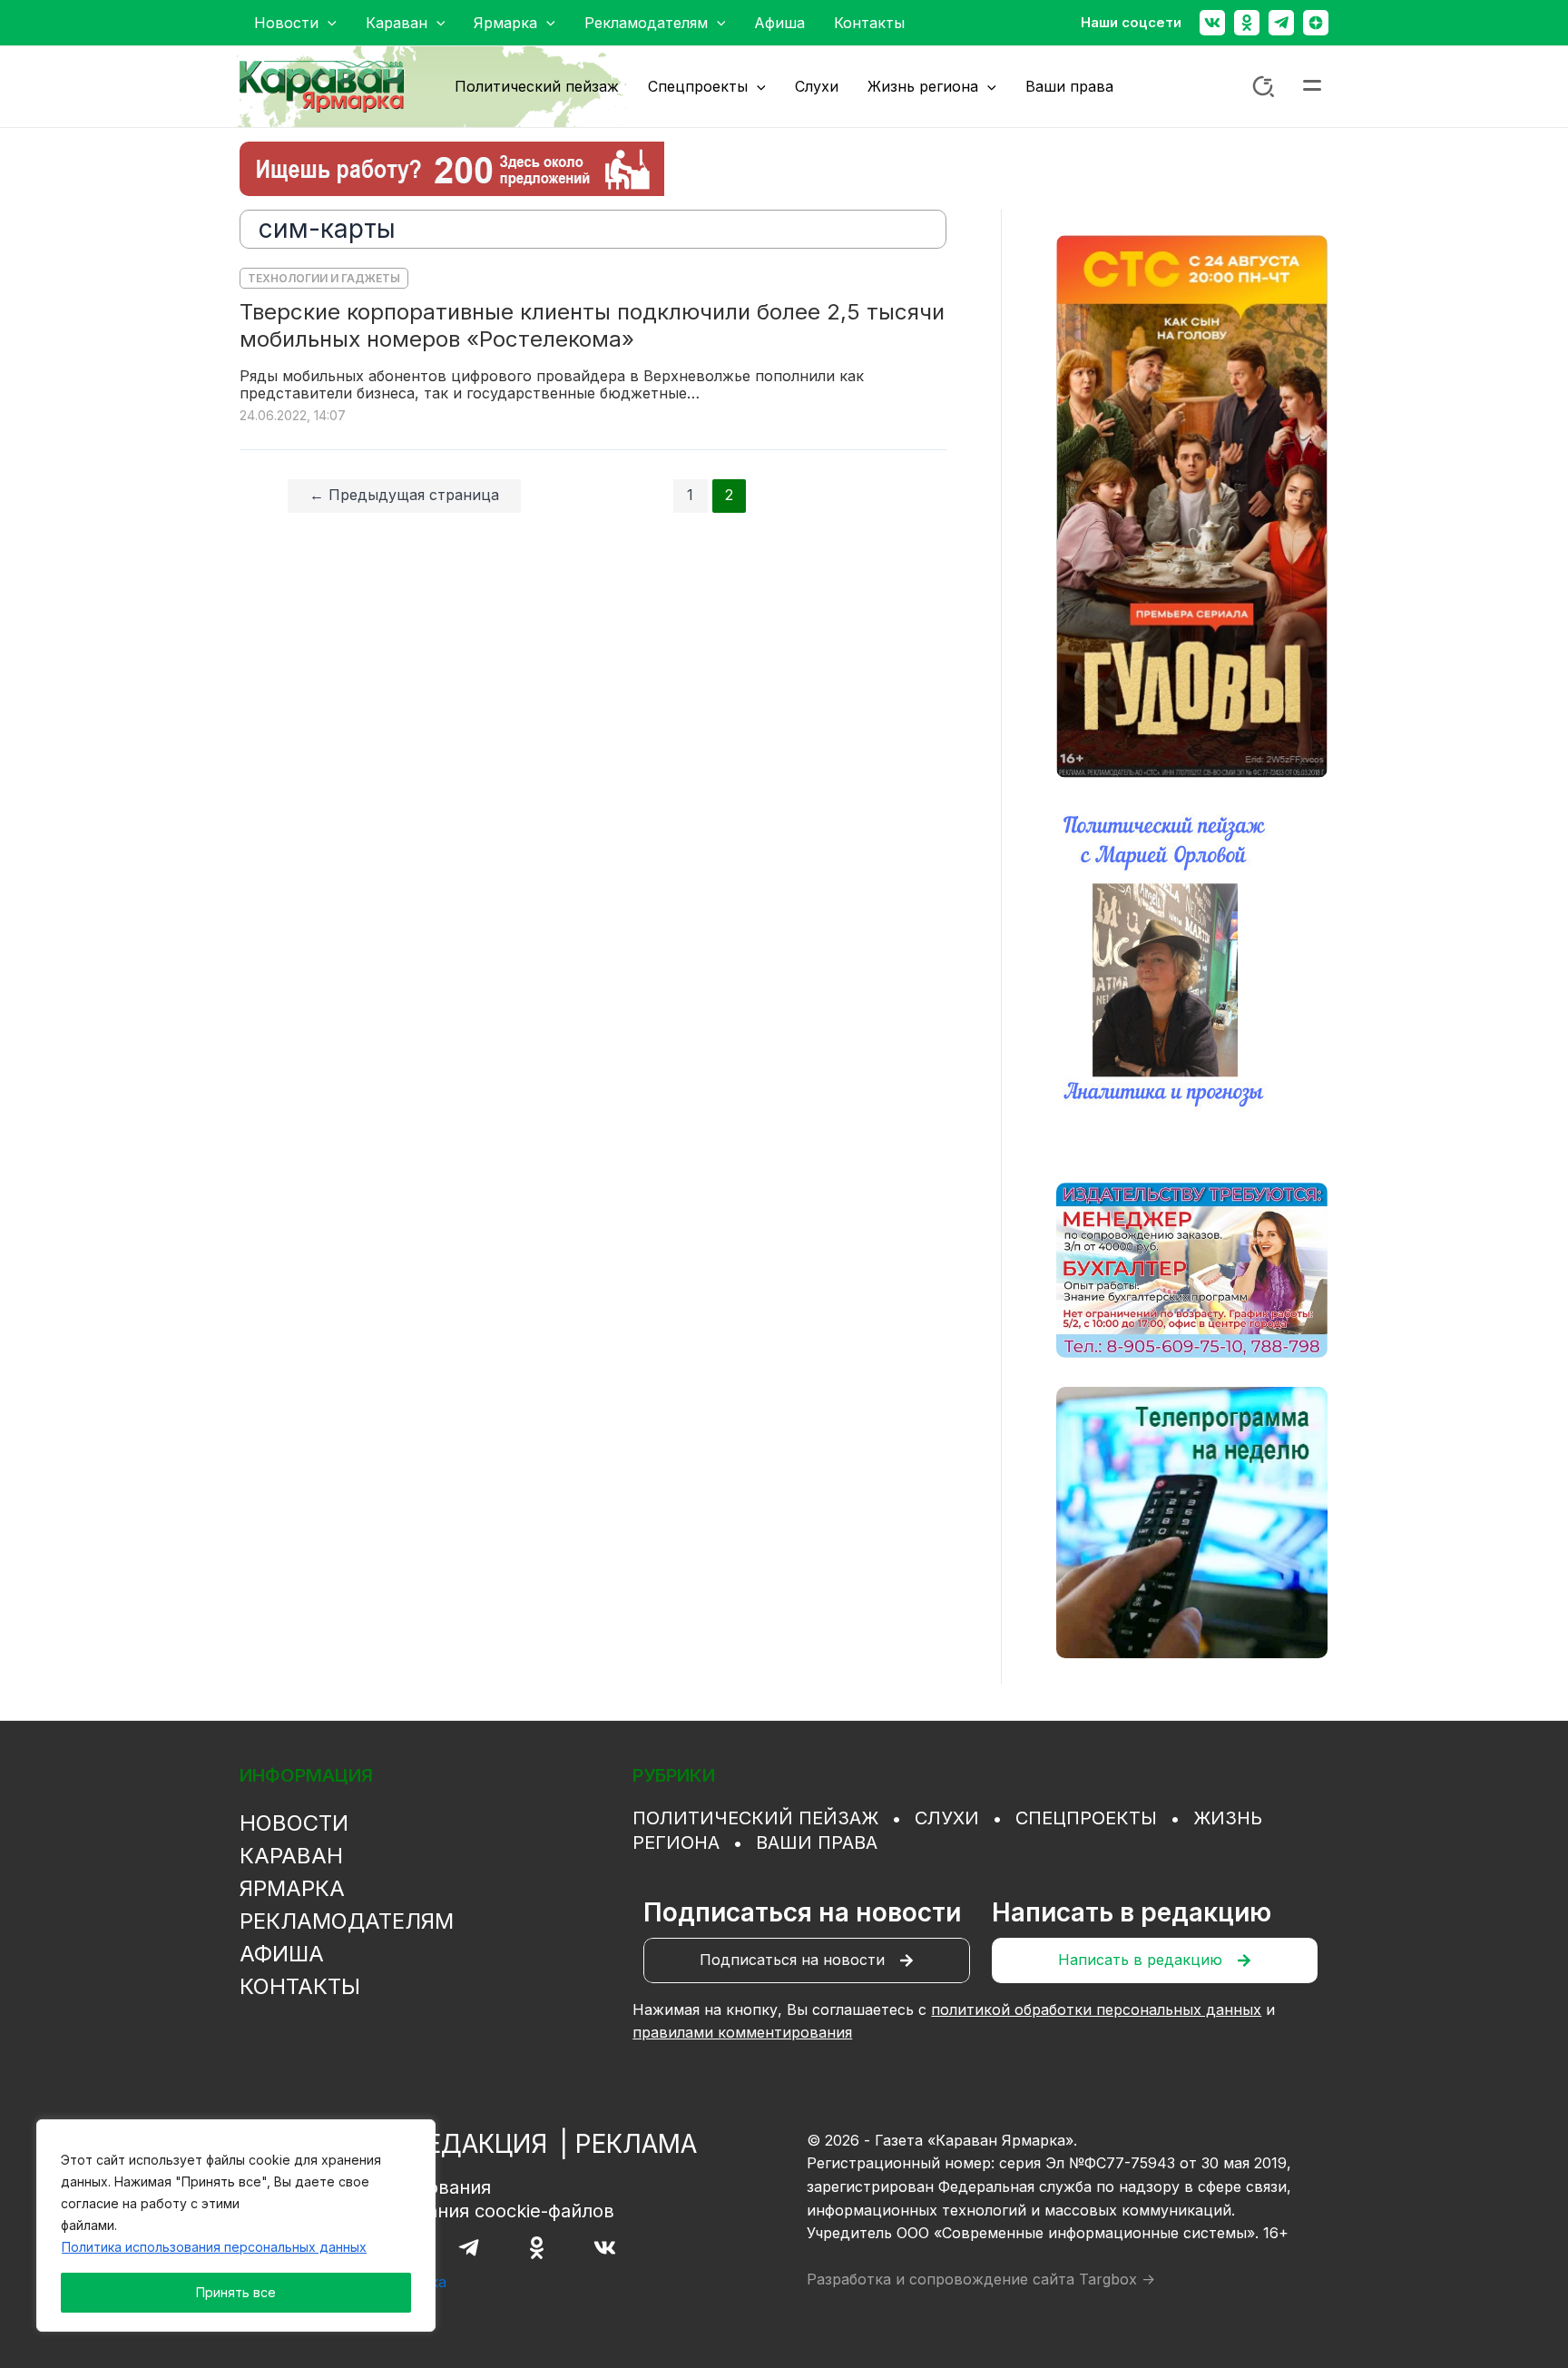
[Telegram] (1281, 23)
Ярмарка (292, 1888)
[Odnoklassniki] (1247, 23)
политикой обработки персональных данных (1096, 2009)
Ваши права (817, 1842)
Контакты (300, 1986)
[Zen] (1316, 23)
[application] (328, 23)
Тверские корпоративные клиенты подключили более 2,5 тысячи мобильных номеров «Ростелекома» (592, 325)
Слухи (947, 1818)
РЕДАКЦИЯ (479, 2144)
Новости (294, 1823)
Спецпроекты (1086, 1818)
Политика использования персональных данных (214, 2247)
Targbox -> (1117, 2279)
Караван (291, 1856)
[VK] (605, 2248)
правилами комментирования (742, 2032)
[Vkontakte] (1212, 23)
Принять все (236, 2292)
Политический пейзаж (755, 1818)
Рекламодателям (347, 1921)
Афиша (282, 1954)
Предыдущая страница (404, 495)
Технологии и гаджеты (324, 278)
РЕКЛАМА (636, 2144)
